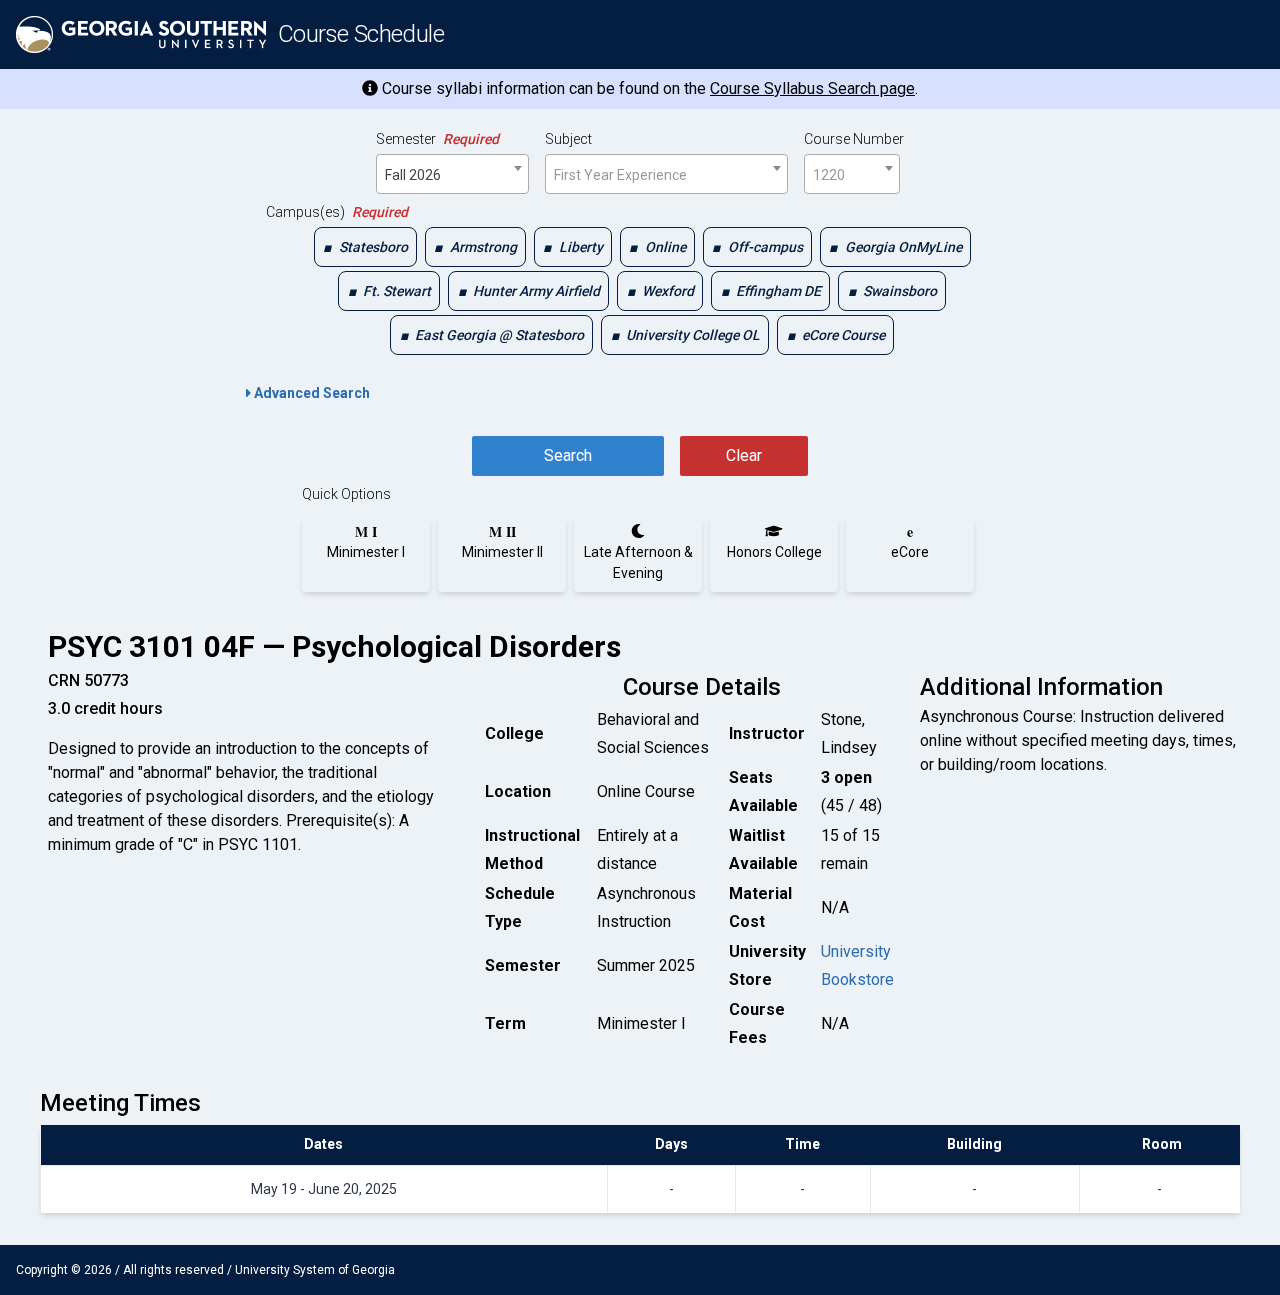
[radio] (366, 542)
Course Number (854, 139)
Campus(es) (337, 212)
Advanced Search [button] (310, 393)
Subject (568, 139)
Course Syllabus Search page (812, 88)
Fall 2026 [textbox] (413, 175)
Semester (437, 139)
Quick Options (346, 494)
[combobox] (452, 174)
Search (568, 455)
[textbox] (666, 175)
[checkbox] (365, 247)
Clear (744, 455)
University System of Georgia (315, 1270)
